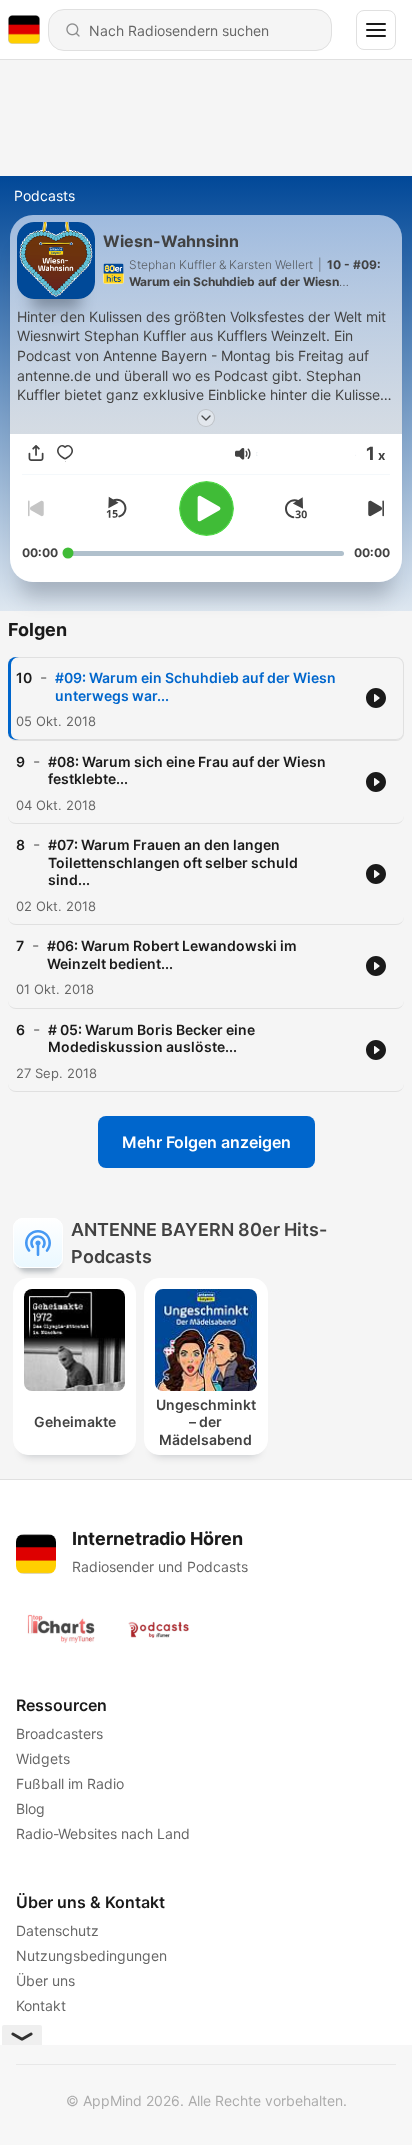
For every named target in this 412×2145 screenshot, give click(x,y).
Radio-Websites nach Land (103, 1833)
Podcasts (44, 195)
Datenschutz (57, 1930)
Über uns (45, 1980)
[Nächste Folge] (374, 508)
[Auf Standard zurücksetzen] (116, 508)
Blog (30, 1808)
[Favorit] (65, 454)
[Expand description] (206, 418)
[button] (243, 454)
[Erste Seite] (296, 508)
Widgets (43, 1758)
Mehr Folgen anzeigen (206, 1142)
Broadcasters (59, 1733)
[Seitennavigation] (376, 30)
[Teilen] (36, 454)
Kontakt (41, 2005)
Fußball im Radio (70, 1783)
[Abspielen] (206, 508)
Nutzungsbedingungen (91, 1955)
